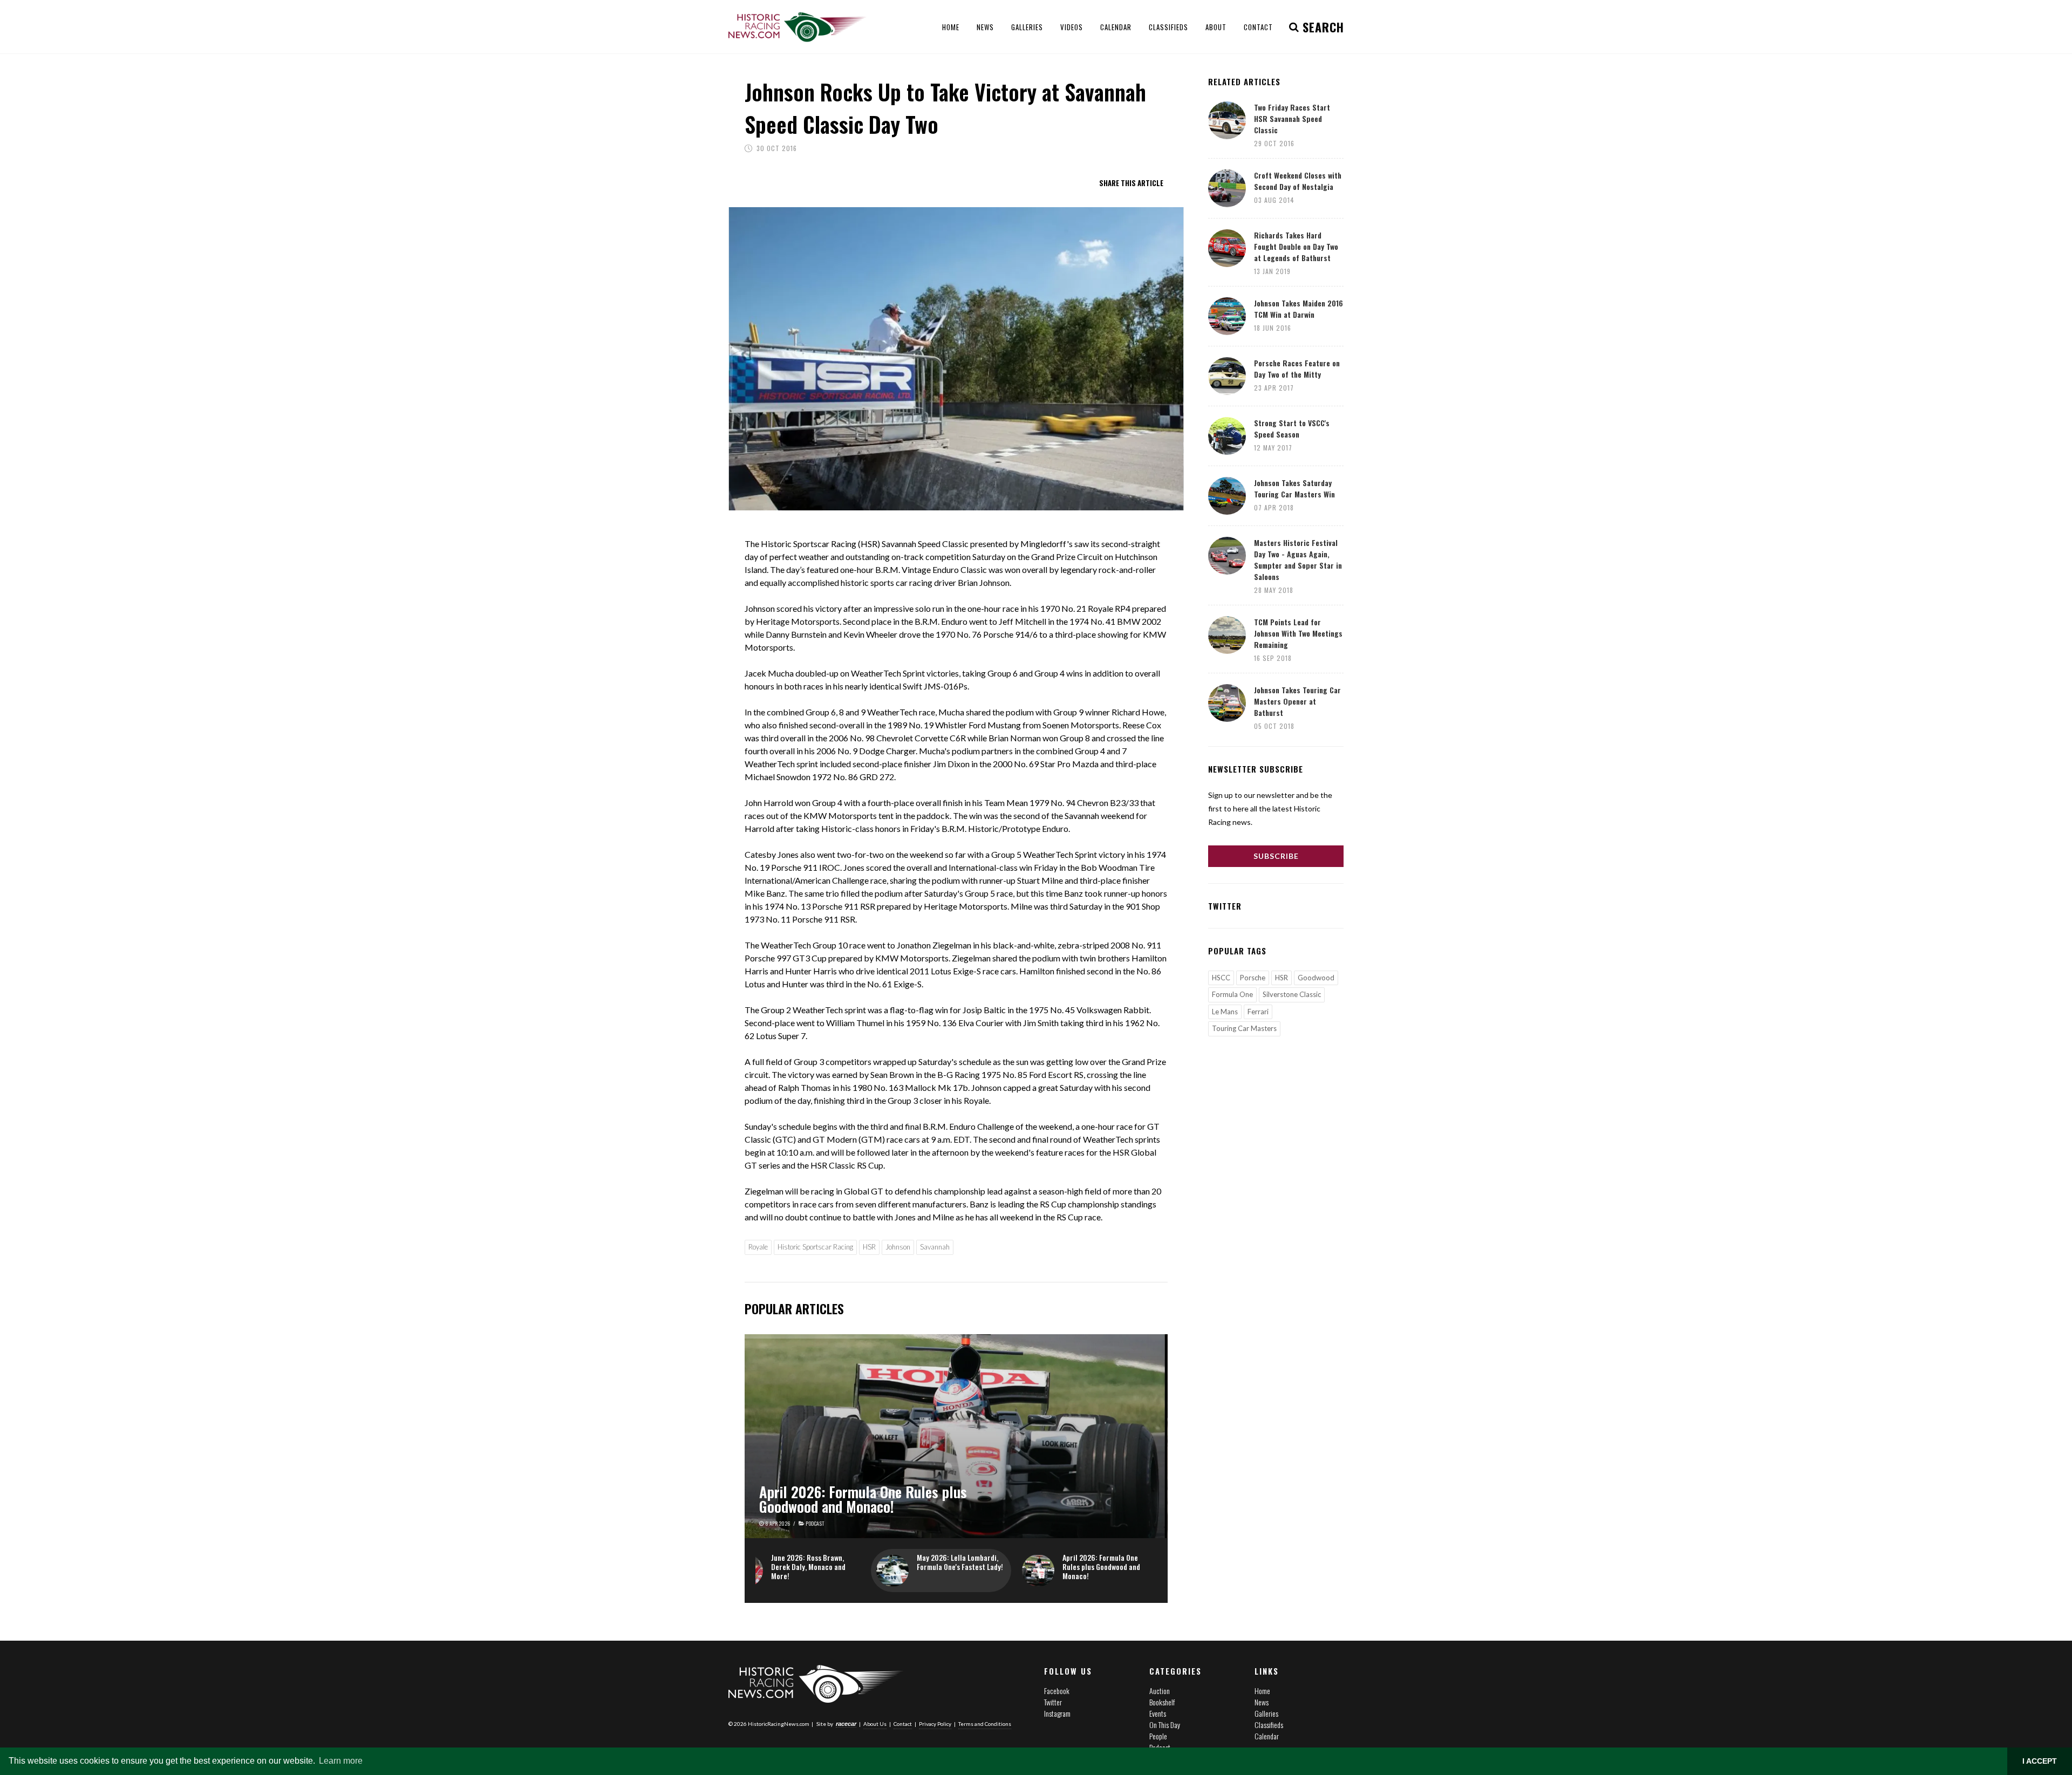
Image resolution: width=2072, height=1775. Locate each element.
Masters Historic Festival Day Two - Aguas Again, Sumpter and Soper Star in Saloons (1298, 559)
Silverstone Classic (1292, 994)
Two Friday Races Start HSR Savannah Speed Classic (1292, 118)
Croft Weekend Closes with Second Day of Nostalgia (1298, 181)
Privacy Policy (935, 1724)
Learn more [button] (341, 1761)
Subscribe (1276, 856)
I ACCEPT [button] (2040, 1761)
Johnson (898, 1247)
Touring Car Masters (1244, 1028)
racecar (846, 1724)
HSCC (1221, 978)
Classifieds (1269, 1725)
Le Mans (1225, 1012)
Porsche (1253, 978)
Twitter (1053, 1702)
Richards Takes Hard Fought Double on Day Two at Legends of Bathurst (1296, 246)
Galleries (1266, 1713)
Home (1262, 1691)
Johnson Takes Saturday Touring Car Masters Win (1294, 488)
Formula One (1232, 994)
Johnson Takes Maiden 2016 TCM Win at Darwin (1299, 309)
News (1262, 1702)
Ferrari (1258, 1012)
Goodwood (1316, 978)
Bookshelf (1162, 1702)
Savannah (935, 1247)
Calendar (1267, 1736)
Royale (758, 1247)
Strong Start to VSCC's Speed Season (1292, 428)
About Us (875, 1724)
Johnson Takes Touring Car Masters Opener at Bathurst (1297, 701)
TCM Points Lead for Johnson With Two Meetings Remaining (1298, 633)
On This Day (1165, 1725)
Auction (1160, 1691)
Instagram (1057, 1713)
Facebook (1057, 1691)
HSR (869, 1247)
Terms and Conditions (985, 1724)
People (1158, 1736)
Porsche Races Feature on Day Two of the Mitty (1297, 368)
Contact (903, 1724)
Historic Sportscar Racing (815, 1247)
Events (1158, 1713)
